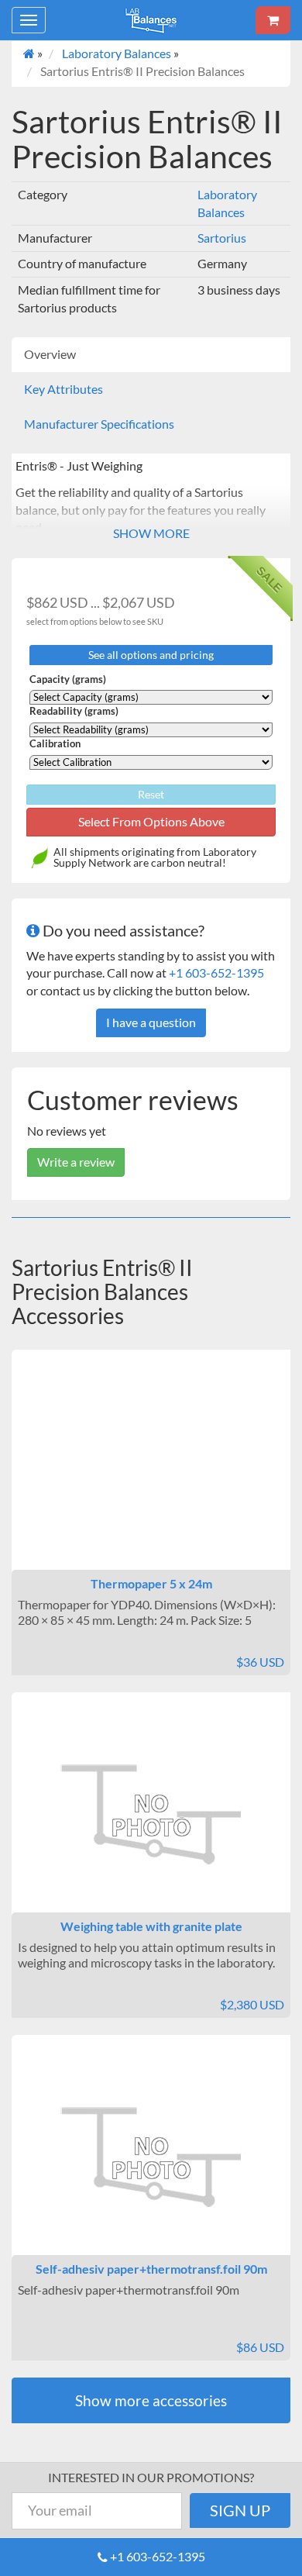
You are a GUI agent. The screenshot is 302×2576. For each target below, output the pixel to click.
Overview (50, 354)
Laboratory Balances (117, 53)
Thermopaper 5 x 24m (151, 1583)
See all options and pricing (151, 655)
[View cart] (273, 20)
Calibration (55, 744)
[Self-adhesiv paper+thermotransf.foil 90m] (151, 2158)
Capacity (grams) (68, 679)
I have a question (151, 1022)
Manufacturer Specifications (99, 424)
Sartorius (222, 238)
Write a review (76, 1162)
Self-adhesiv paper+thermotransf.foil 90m (151, 2269)
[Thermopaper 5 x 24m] (151, 1473)
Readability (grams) (74, 711)
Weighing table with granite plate (151, 1926)
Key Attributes (63, 389)
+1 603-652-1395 (216, 972)
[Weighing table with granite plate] (151, 1816)
